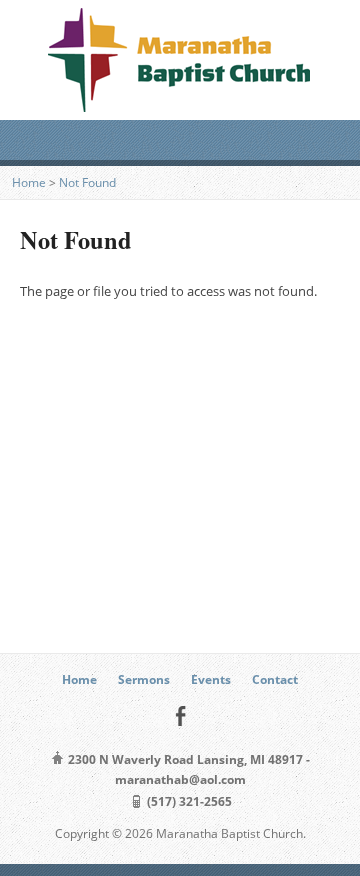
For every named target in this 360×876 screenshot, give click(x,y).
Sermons (144, 679)
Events (211, 679)
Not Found (87, 182)
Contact (275, 679)
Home (29, 182)
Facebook (180, 715)
